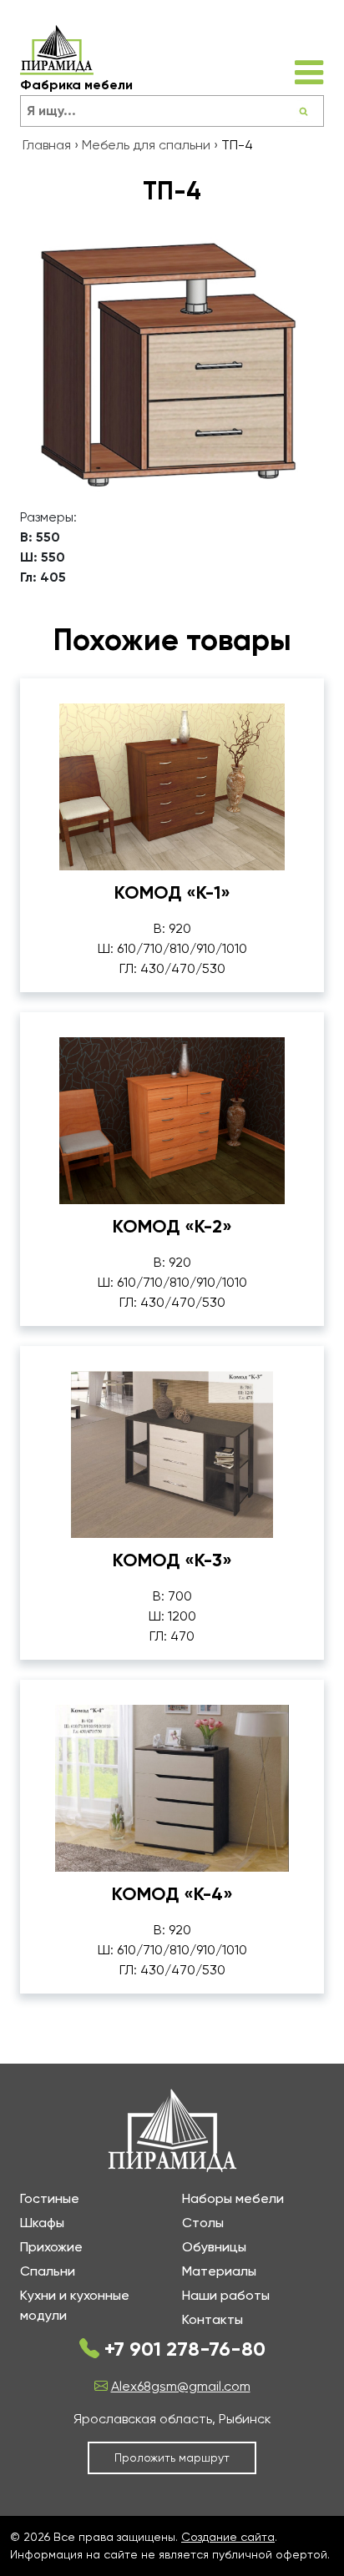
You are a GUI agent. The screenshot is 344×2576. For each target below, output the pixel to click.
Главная (47, 145)
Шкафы (42, 2223)
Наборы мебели (233, 2198)
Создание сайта (228, 2537)
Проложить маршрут (172, 2458)
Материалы (219, 2271)
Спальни (48, 2271)
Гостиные (50, 2198)
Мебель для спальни (146, 145)
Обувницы (214, 2247)
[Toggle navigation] (309, 73)
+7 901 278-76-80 (182, 2349)
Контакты (212, 2319)
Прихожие (51, 2247)
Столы (203, 2223)
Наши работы (226, 2295)
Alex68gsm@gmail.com (181, 2386)
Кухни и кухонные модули (75, 2305)
